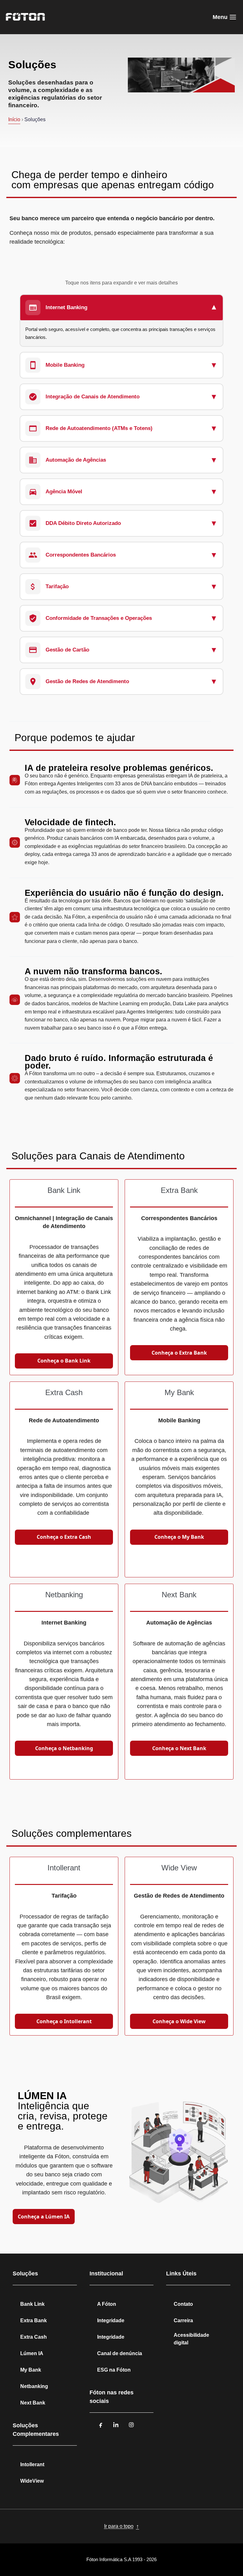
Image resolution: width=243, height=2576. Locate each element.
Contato (183, 2304)
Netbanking (34, 2386)
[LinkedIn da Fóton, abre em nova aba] (116, 2425)
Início (14, 119)
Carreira (183, 2320)
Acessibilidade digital (191, 2339)
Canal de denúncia (120, 2353)
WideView (32, 2481)
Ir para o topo (122, 2526)
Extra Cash (34, 2337)
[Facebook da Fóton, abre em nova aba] (101, 2425)
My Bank (31, 2370)
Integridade (111, 2320)
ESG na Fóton (114, 2370)
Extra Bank (34, 2320)
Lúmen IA (32, 2353)
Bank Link (32, 2304)
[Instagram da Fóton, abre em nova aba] (131, 2425)
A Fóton (107, 2304)
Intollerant (32, 2464)
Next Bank (33, 2403)
